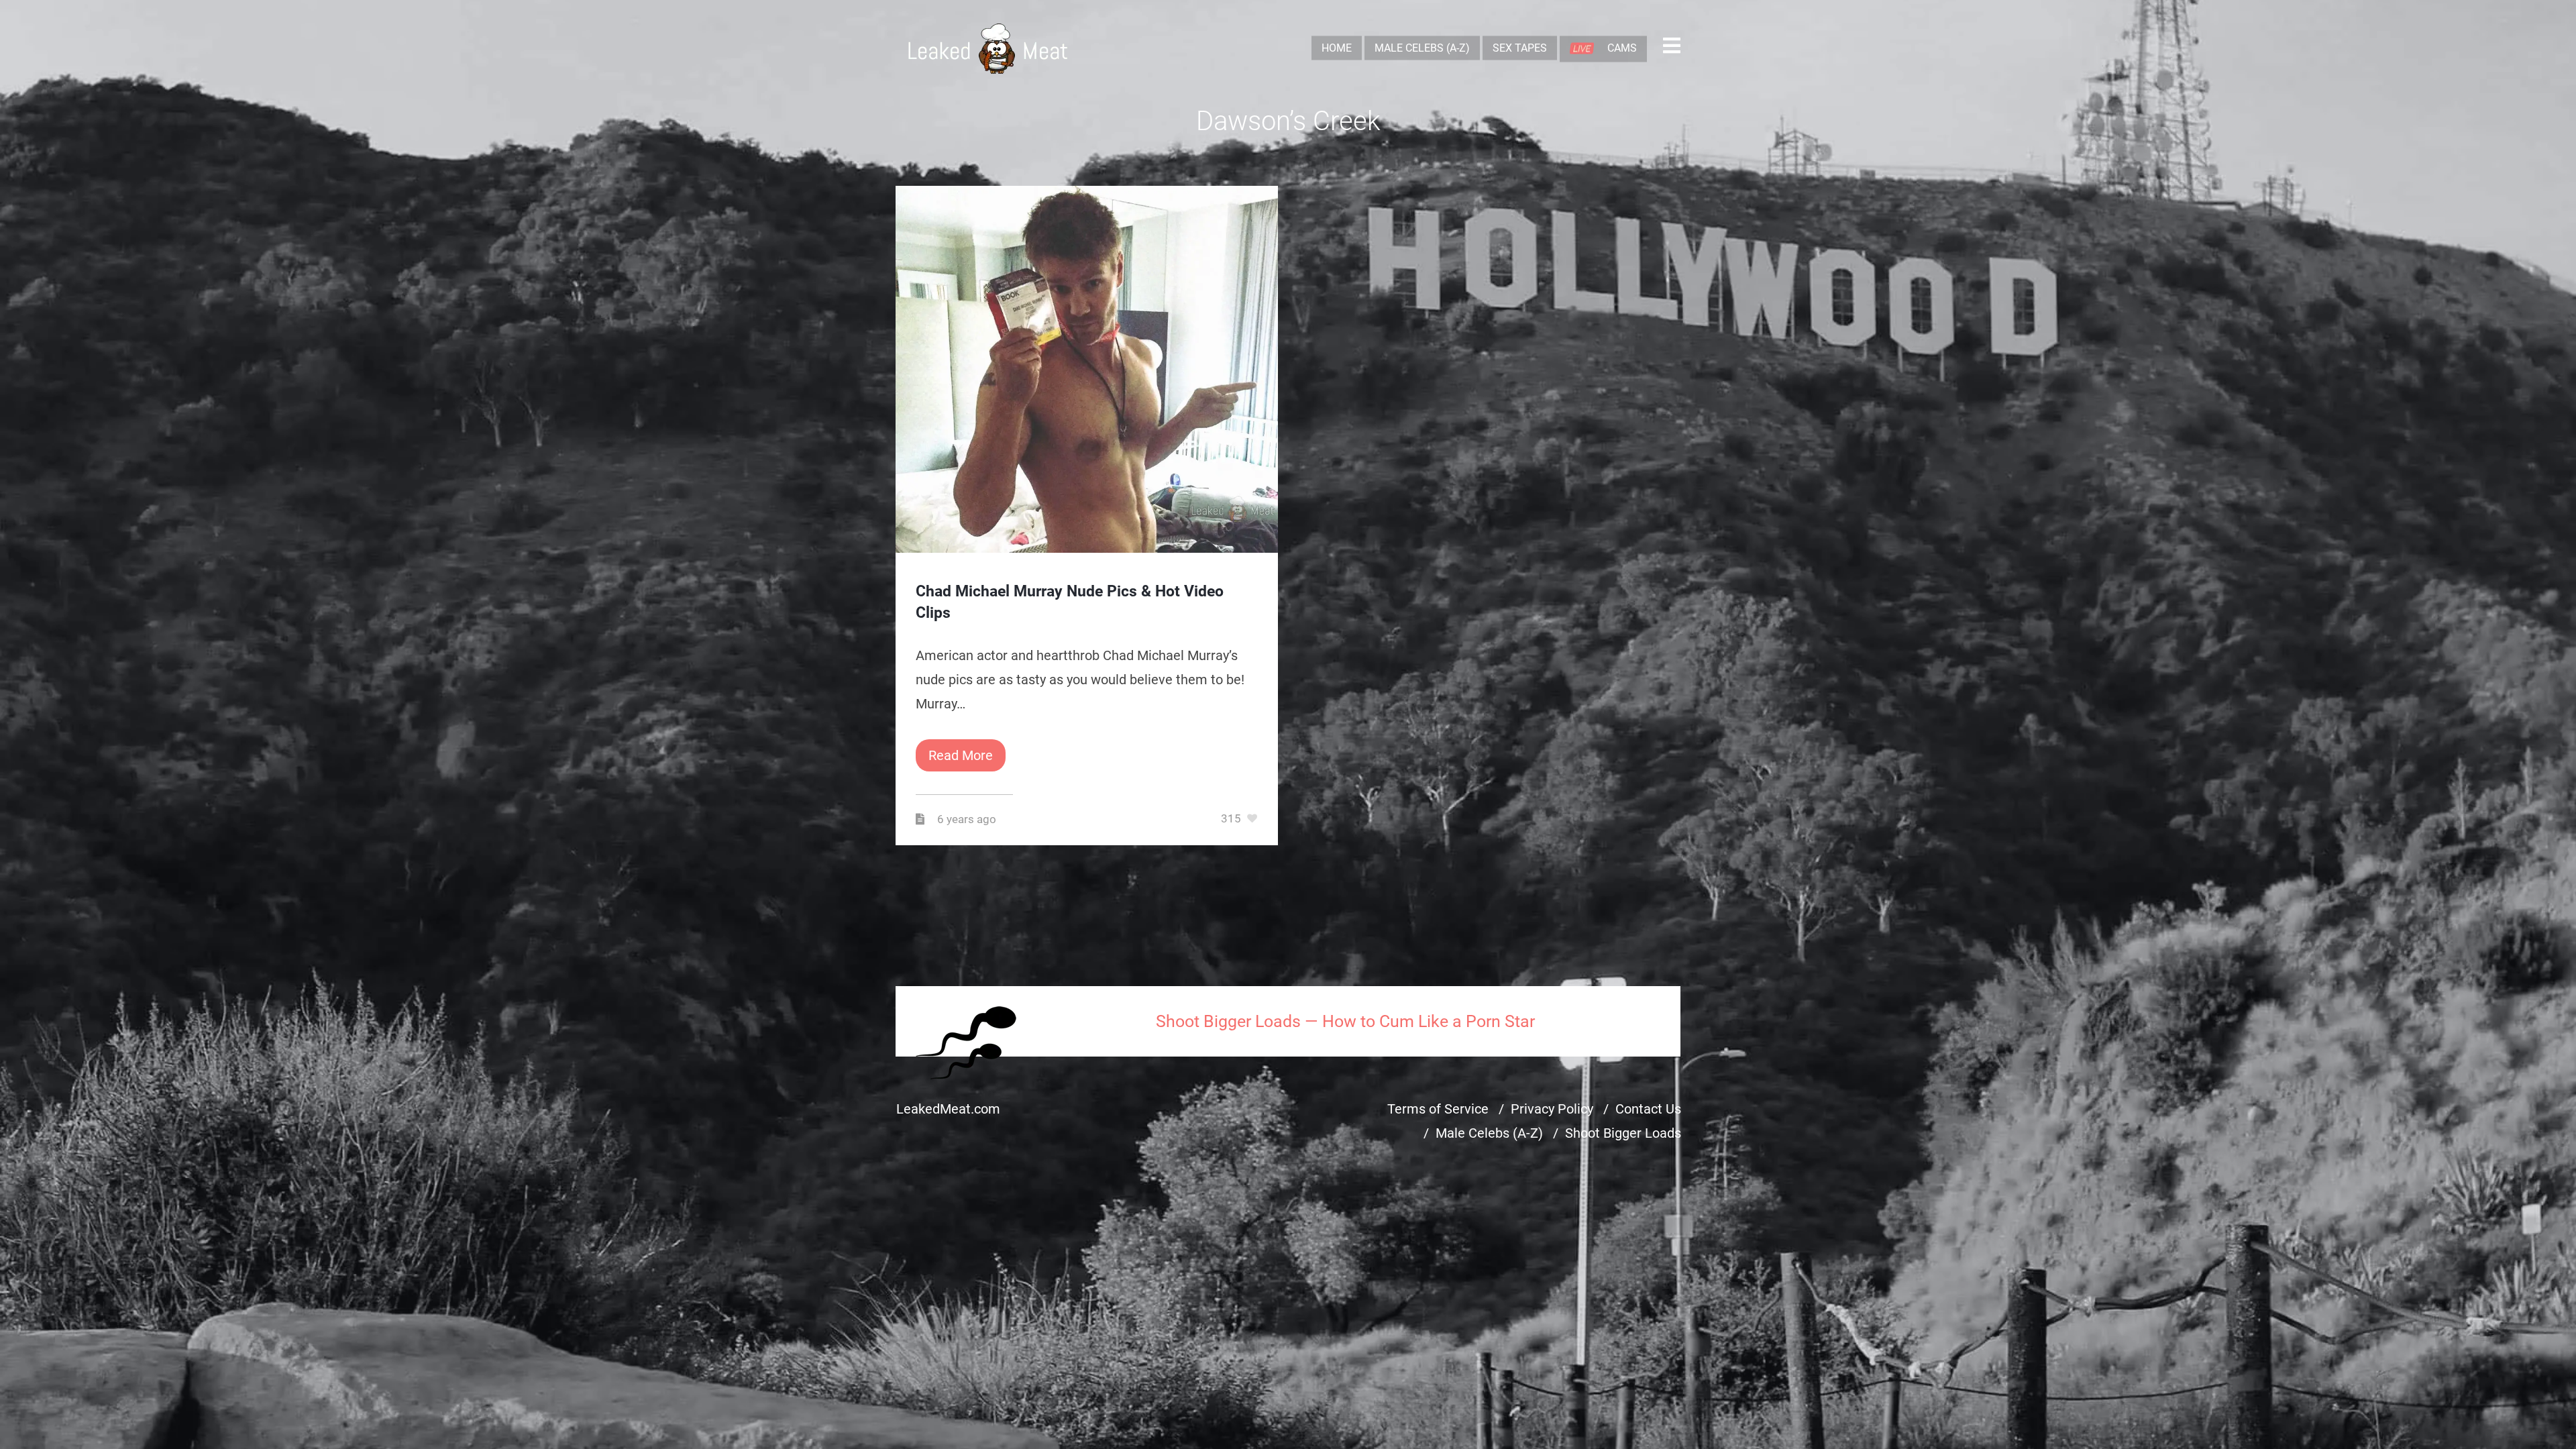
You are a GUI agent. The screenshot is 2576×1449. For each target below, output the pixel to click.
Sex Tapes (1520, 48)
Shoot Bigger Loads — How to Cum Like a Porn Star (1345, 1021)
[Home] (988, 49)
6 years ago (968, 819)
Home (1337, 48)
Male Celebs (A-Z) (1422, 48)
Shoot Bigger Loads (1623, 1133)
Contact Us (1648, 1109)
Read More (961, 755)
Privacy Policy (1552, 1109)
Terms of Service (1438, 1109)
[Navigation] (1672, 49)
